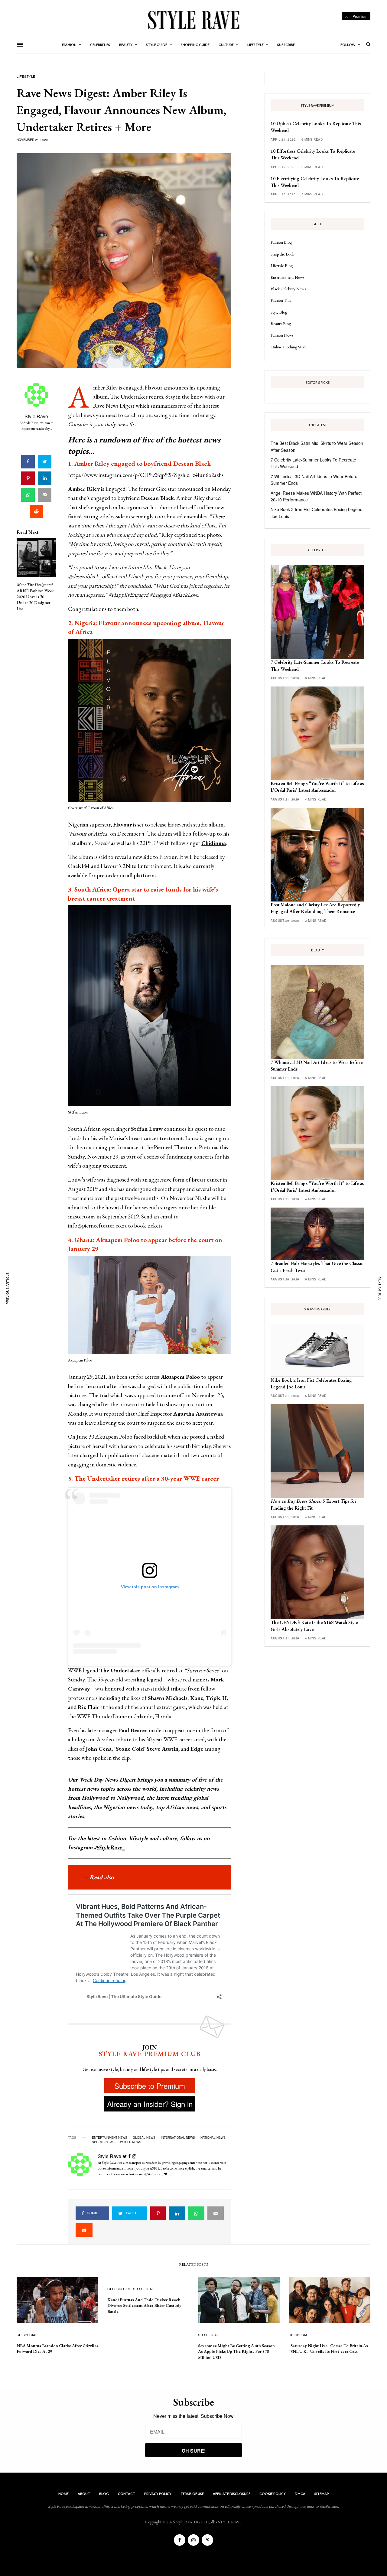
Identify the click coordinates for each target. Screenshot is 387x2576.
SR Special (27, 2335)
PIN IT (153, 722)
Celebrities (119, 2289)
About (84, 2494)
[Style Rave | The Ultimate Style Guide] (193, 20)
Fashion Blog (281, 242)
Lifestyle (26, 76)
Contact (127, 2494)
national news (213, 2137)
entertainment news (110, 2137)
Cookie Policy (273, 2494)
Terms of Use (192, 2494)
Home (63, 2494)
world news (131, 2142)
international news (178, 2137)
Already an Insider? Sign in (150, 2104)
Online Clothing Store (289, 347)
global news (144, 2137)
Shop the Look (282, 254)
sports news (103, 2142)
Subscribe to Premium (150, 2086)
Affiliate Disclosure (232, 2494)
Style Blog (279, 312)
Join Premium (356, 16)
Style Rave (36, 416)
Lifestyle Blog (282, 266)
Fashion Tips (281, 300)
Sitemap (322, 2494)
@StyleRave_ (110, 1847)
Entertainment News (287, 277)
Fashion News (282, 335)
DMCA (300, 2494)
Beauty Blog (281, 324)
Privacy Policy (158, 2494)
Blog (104, 2494)
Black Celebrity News (288, 289)
